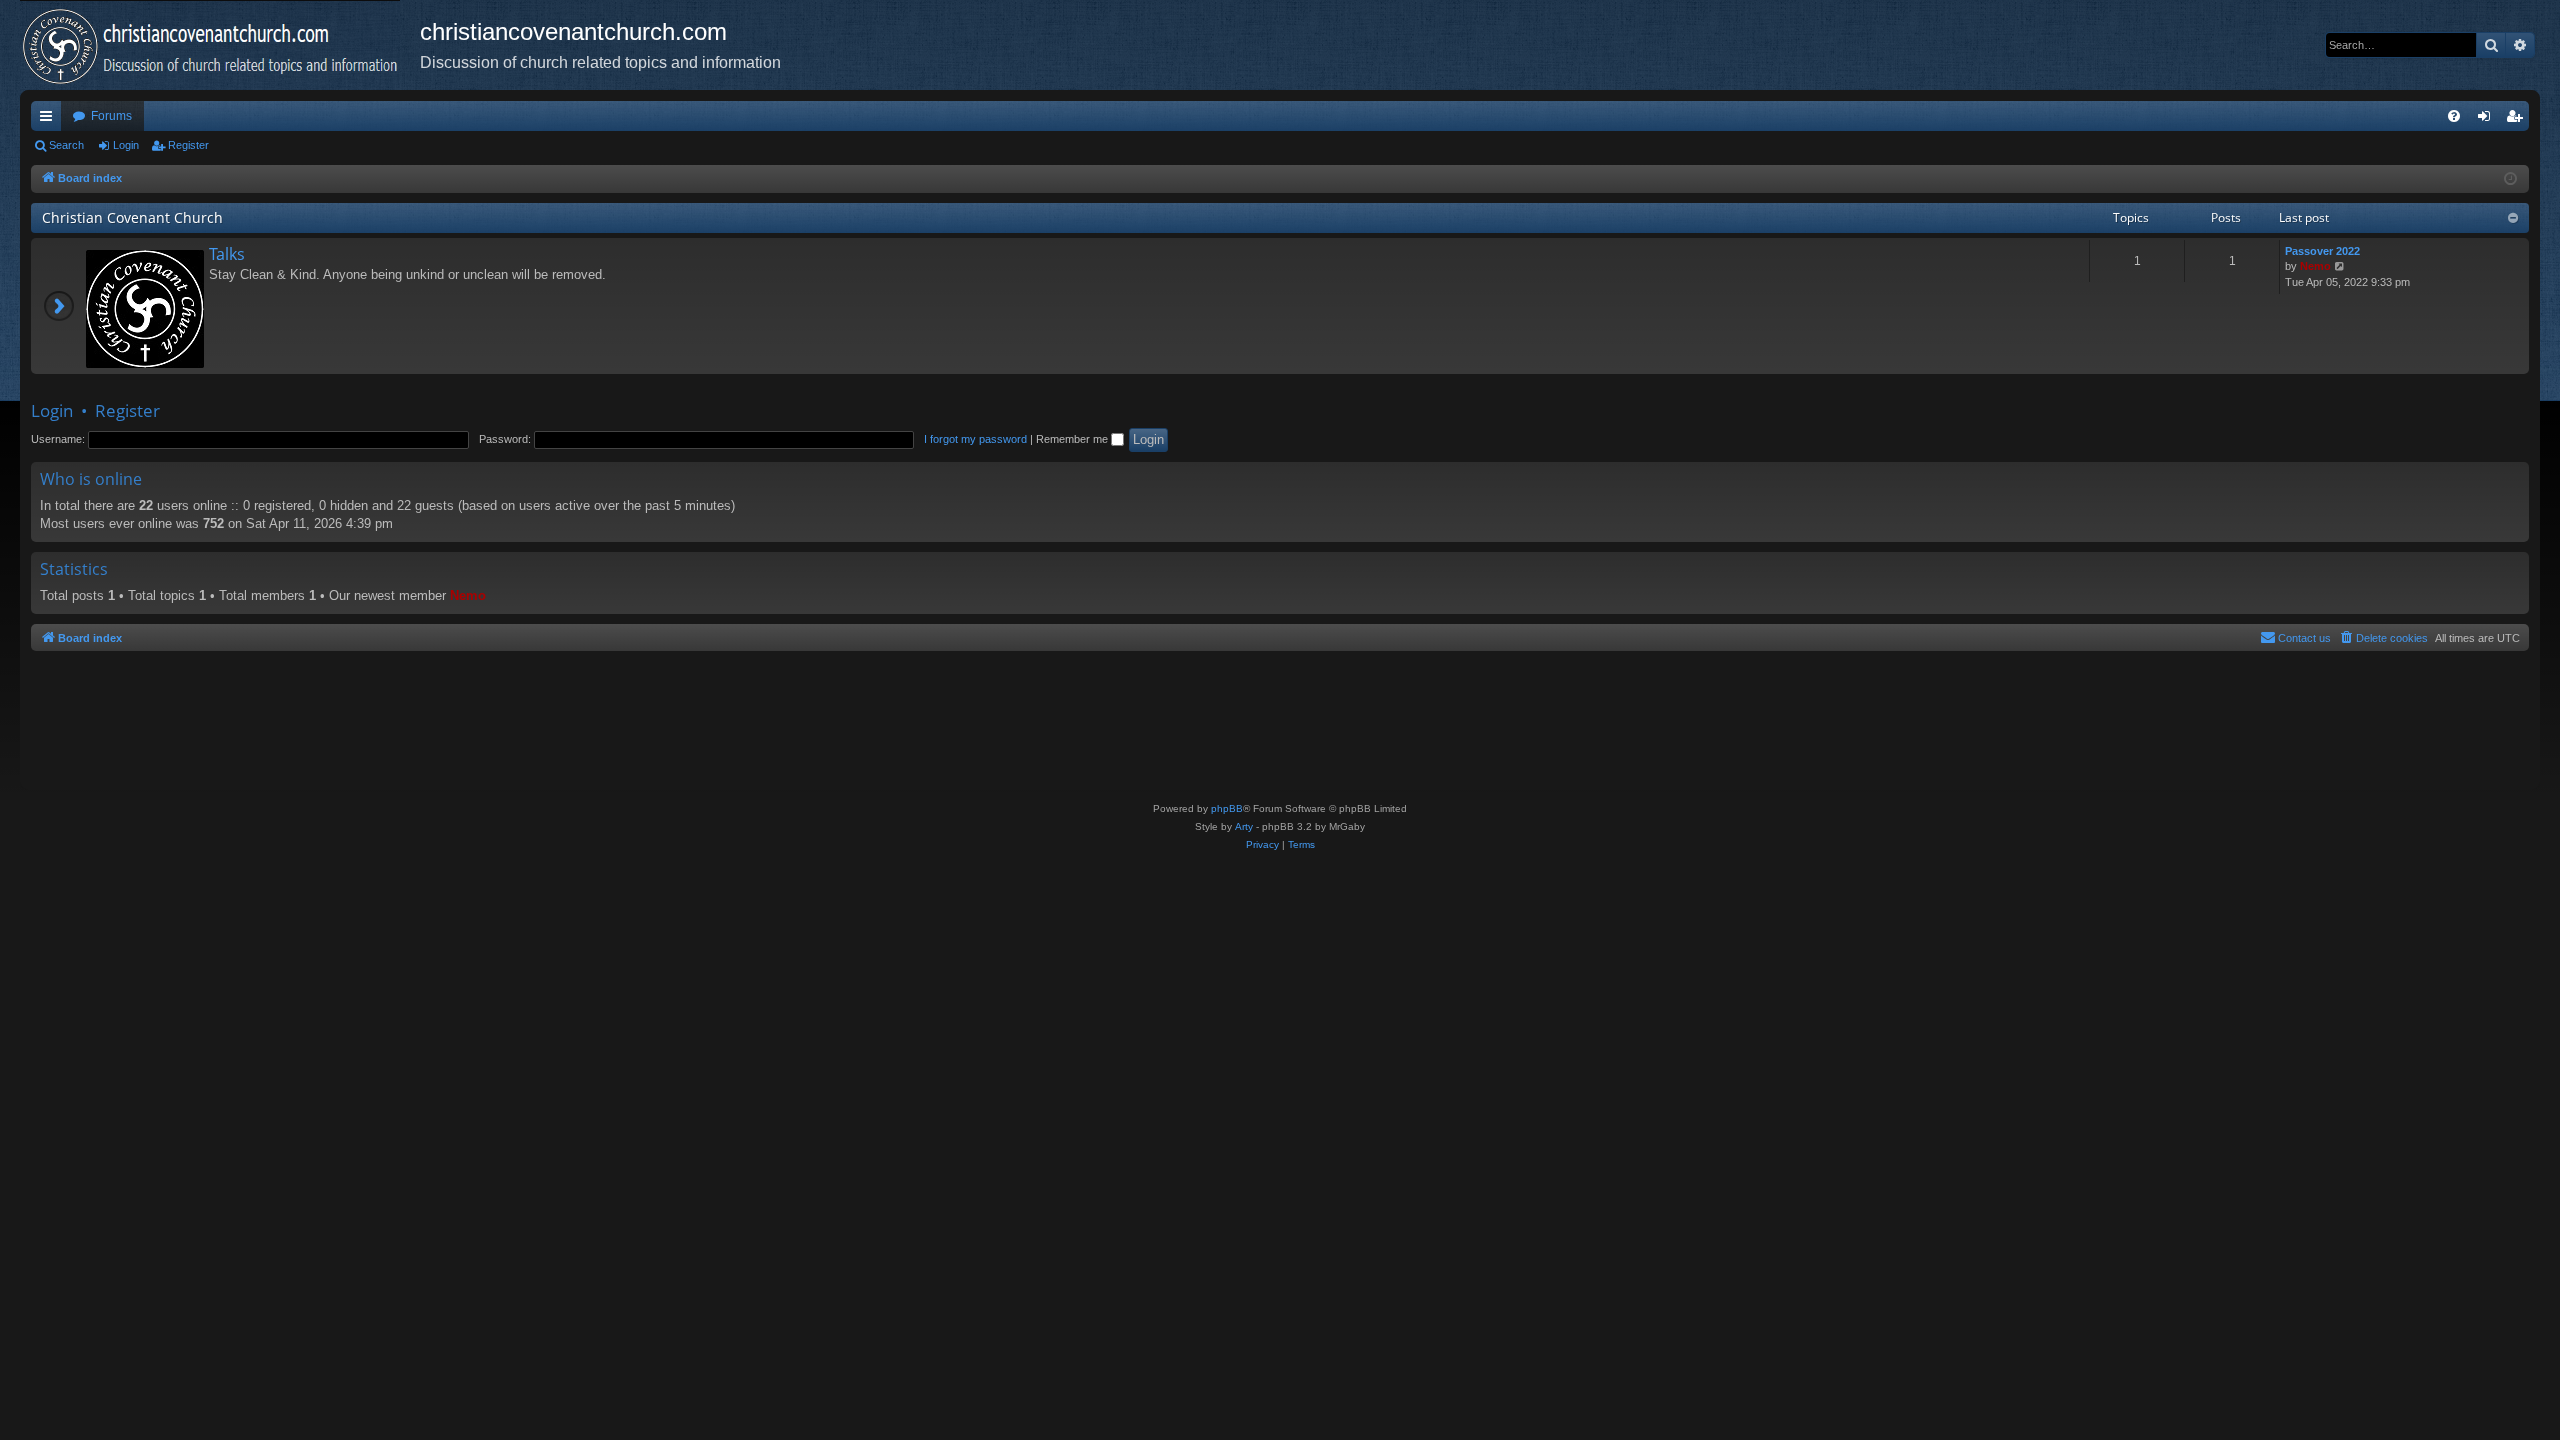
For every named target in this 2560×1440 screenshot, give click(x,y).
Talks (227, 254)
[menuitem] (2454, 116)
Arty (1244, 826)
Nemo (2315, 266)
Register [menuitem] (2518, 120)
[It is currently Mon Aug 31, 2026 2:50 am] (2510, 179)
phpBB (1227, 808)
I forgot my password (975, 439)
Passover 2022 (2322, 251)
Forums (111, 116)
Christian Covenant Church (132, 217)
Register (188, 145)
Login (126, 145)
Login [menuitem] (2488, 120)
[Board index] (220, 45)
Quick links (50, 120)
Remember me (1073, 439)
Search (66, 145)
